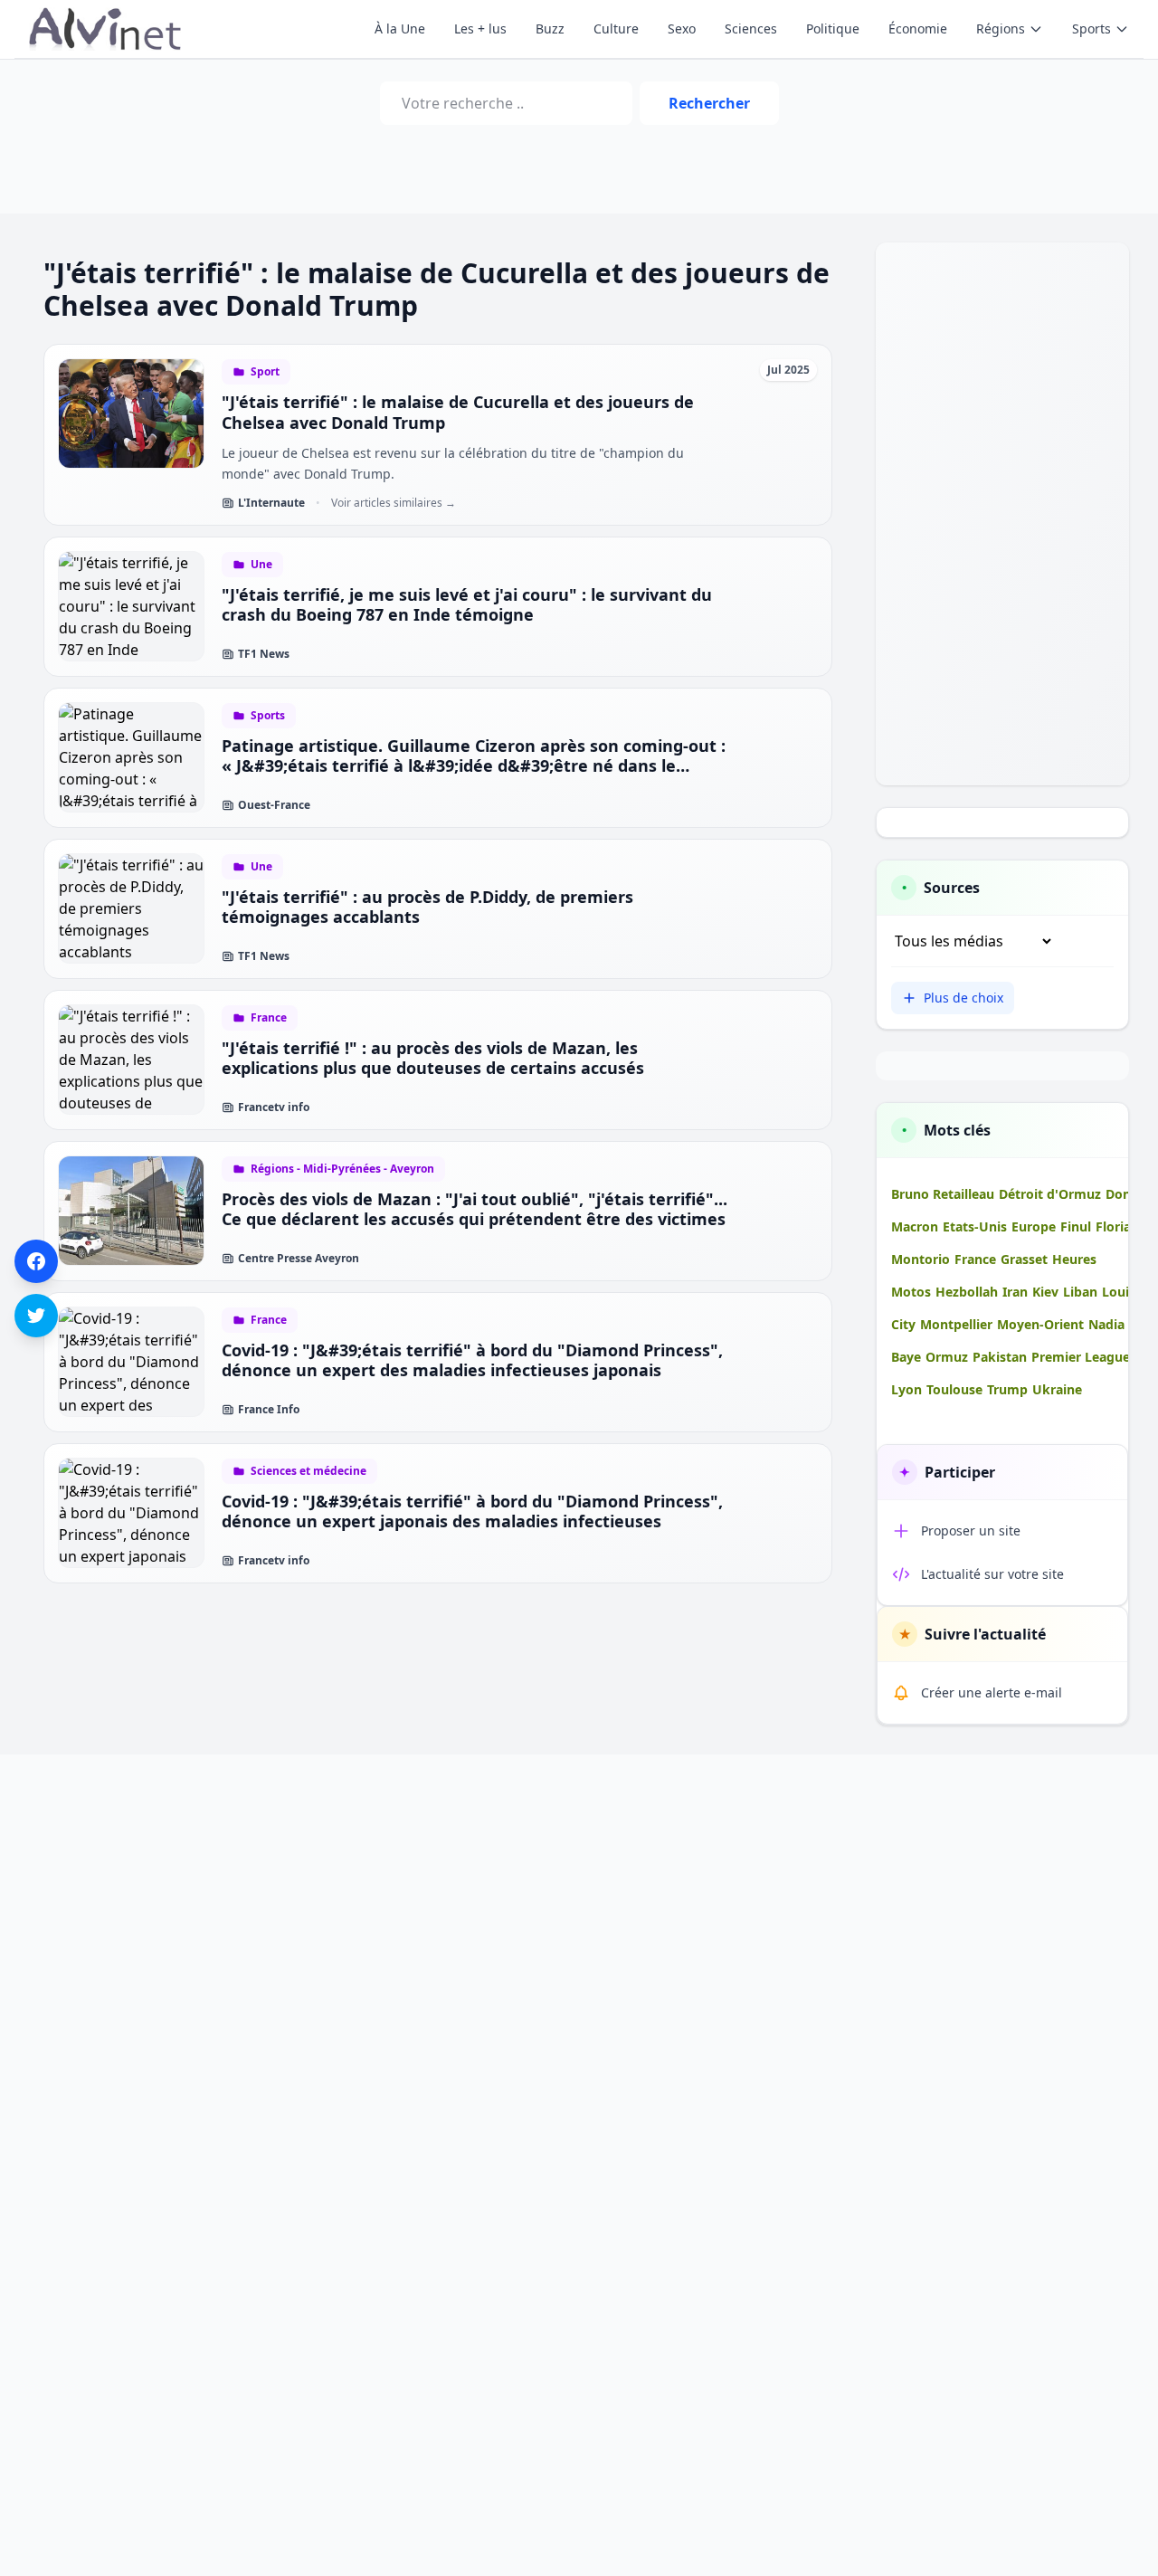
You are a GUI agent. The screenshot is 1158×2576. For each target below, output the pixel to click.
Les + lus (480, 29)
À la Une (400, 29)
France (269, 1018)
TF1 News (264, 654)
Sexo (682, 29)
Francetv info (274, 1107)
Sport (265, 372)
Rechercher (709, 103)
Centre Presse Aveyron (299, 1259)
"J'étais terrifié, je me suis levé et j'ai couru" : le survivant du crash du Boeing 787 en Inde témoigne (467, 605)
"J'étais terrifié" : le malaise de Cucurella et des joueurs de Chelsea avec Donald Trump (458, 412)
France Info (269, 1410)
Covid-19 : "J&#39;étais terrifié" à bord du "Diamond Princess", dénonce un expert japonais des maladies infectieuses (472, 1511)
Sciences (751, 29)
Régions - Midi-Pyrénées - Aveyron (342, 1169)
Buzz (550, 29)
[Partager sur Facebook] (36, 1261)
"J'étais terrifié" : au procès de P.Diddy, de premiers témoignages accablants (427, 907)
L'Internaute (271, 503)
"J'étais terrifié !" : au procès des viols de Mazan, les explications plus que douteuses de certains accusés (433, 1058)
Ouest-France (274, 805)
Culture (616, 29)
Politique (833, 29)
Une (261, 565)
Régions (1001, 29)
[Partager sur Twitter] (36, 1316)
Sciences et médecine (308, 1471)
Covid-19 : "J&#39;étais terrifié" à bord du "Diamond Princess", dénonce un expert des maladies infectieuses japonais (472, 1360)
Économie (918, 29)
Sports (1092, 29)
